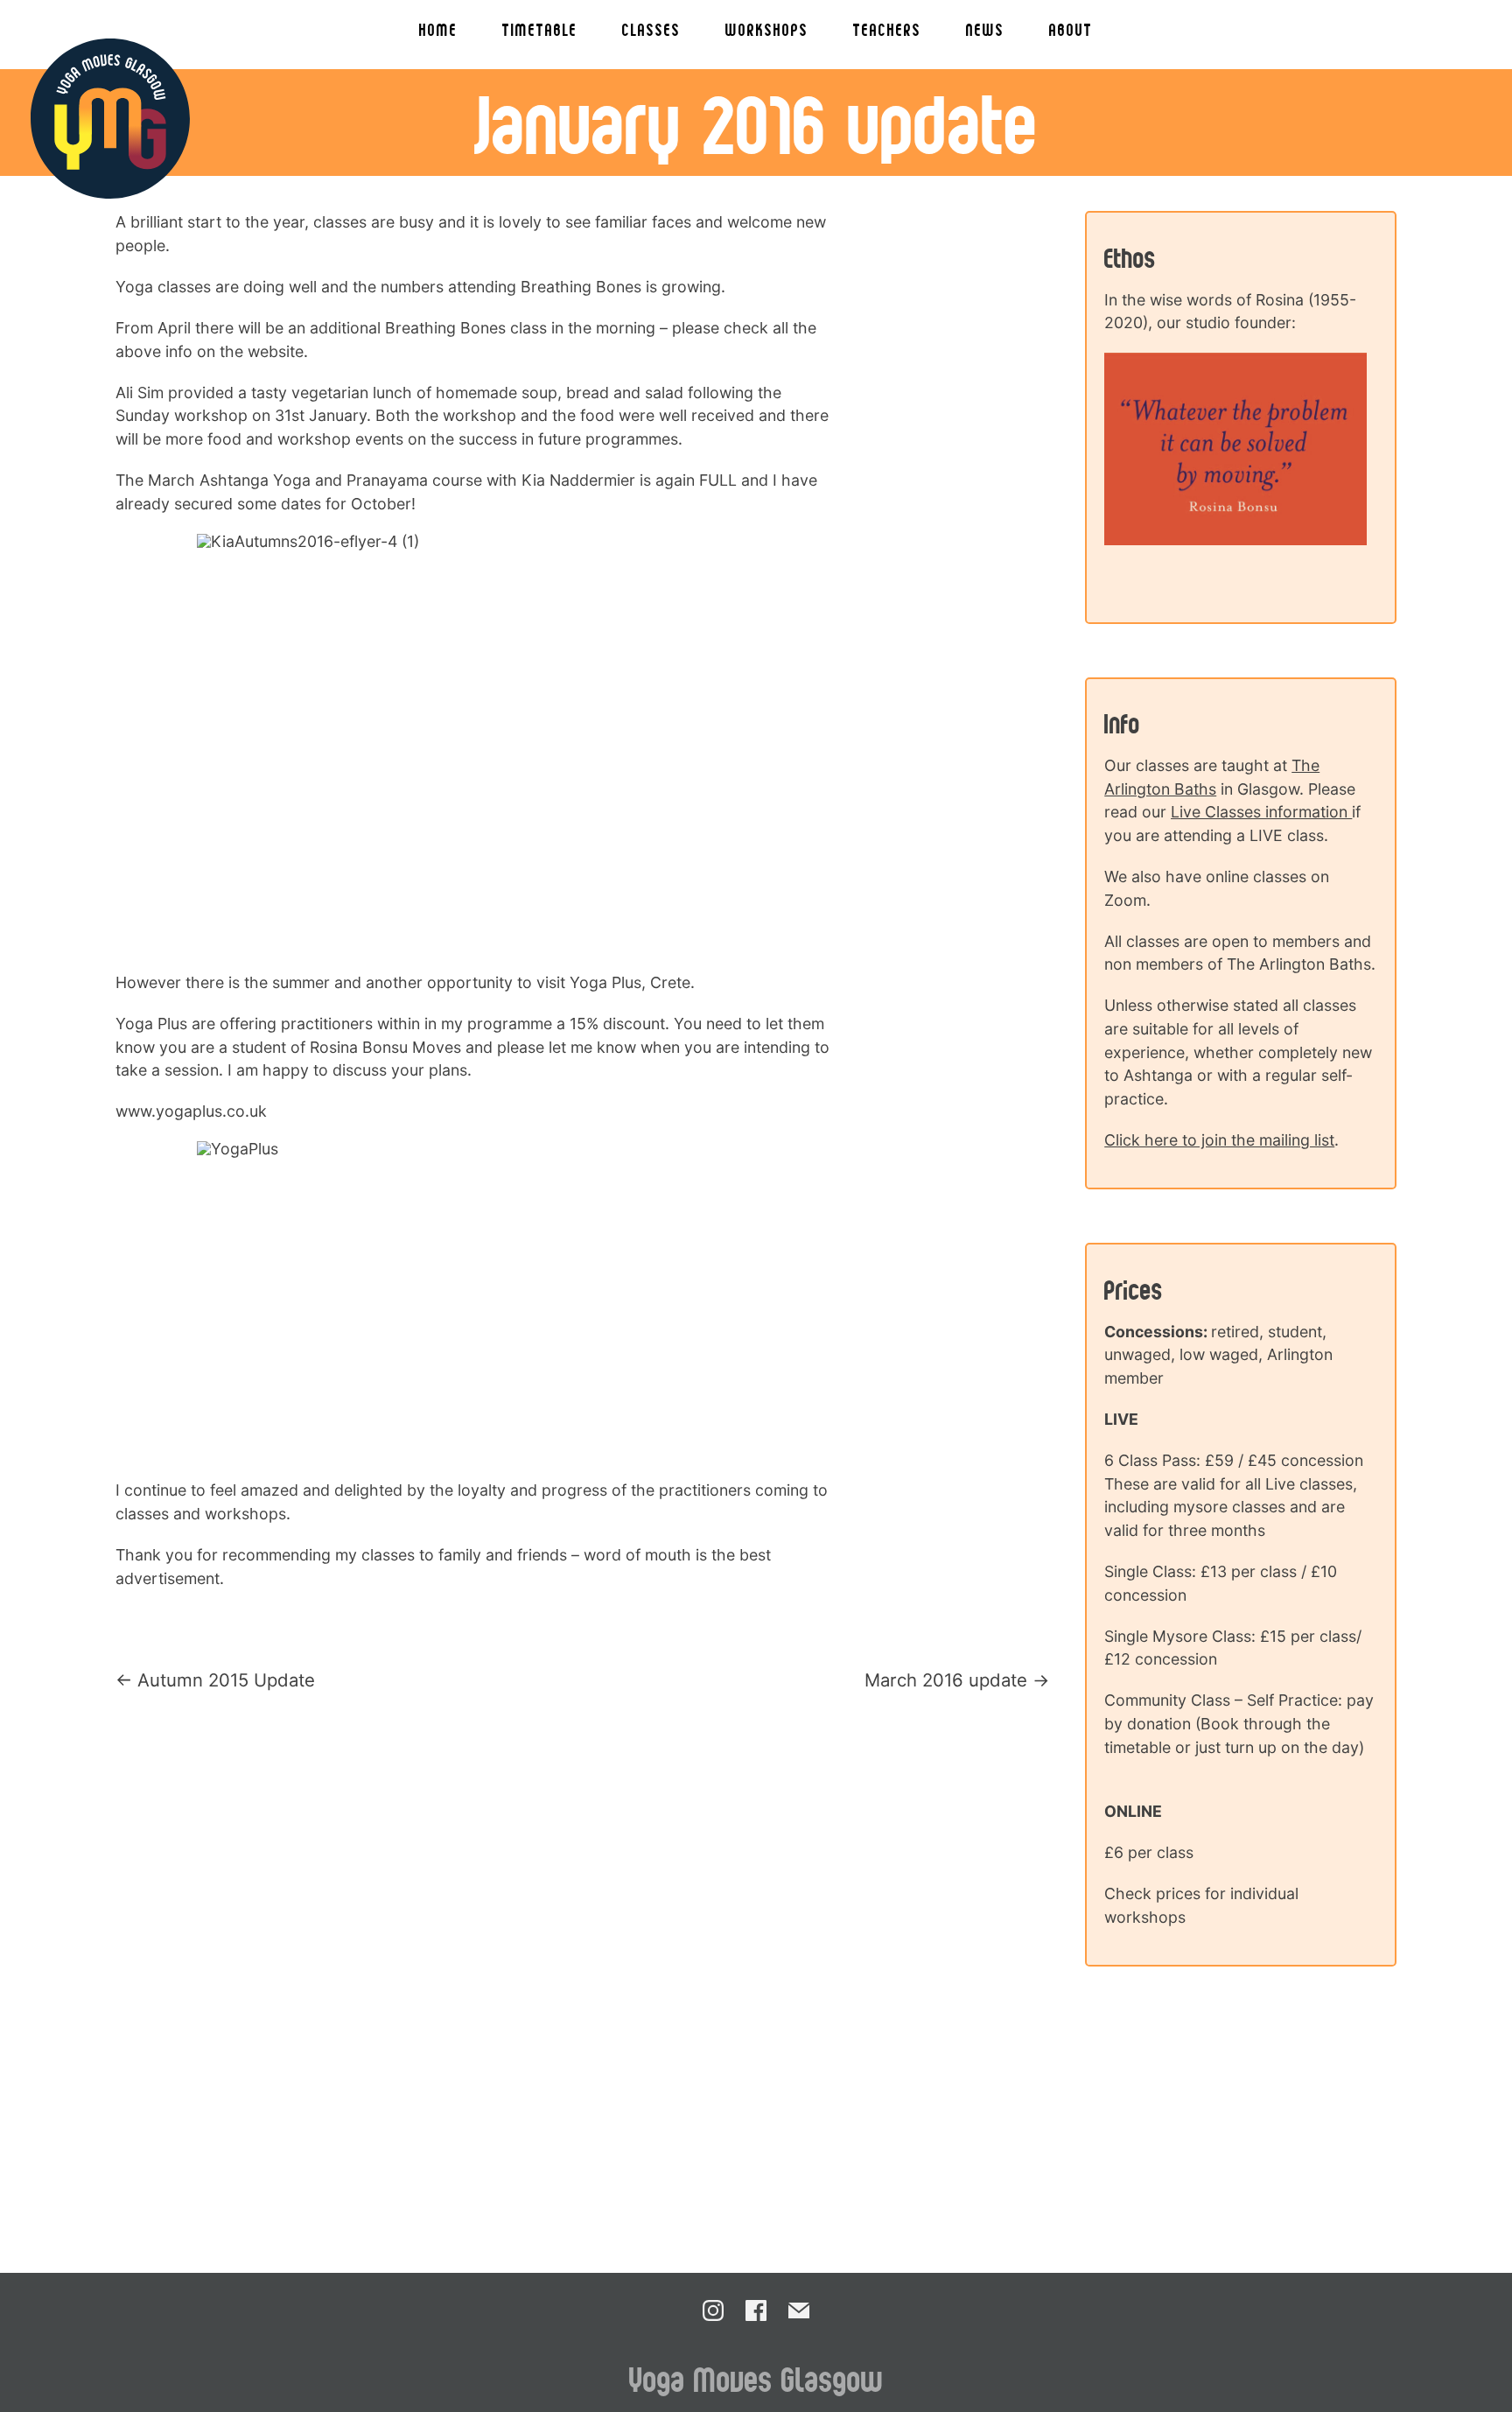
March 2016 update (946, 1680)
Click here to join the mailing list (1219, 1140)
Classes (651, 29)
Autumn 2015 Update (226, 1680)
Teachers (887, 29)
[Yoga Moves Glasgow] (111, 119)
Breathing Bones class (466, 328)
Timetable (540, 29)
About (1071, 29)
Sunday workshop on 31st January (241, 415)
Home (438, 29)
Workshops (767, 29)
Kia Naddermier (578, 480)
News (985, 29)
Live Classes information (1261, 812)
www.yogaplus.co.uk (191, 1111)
